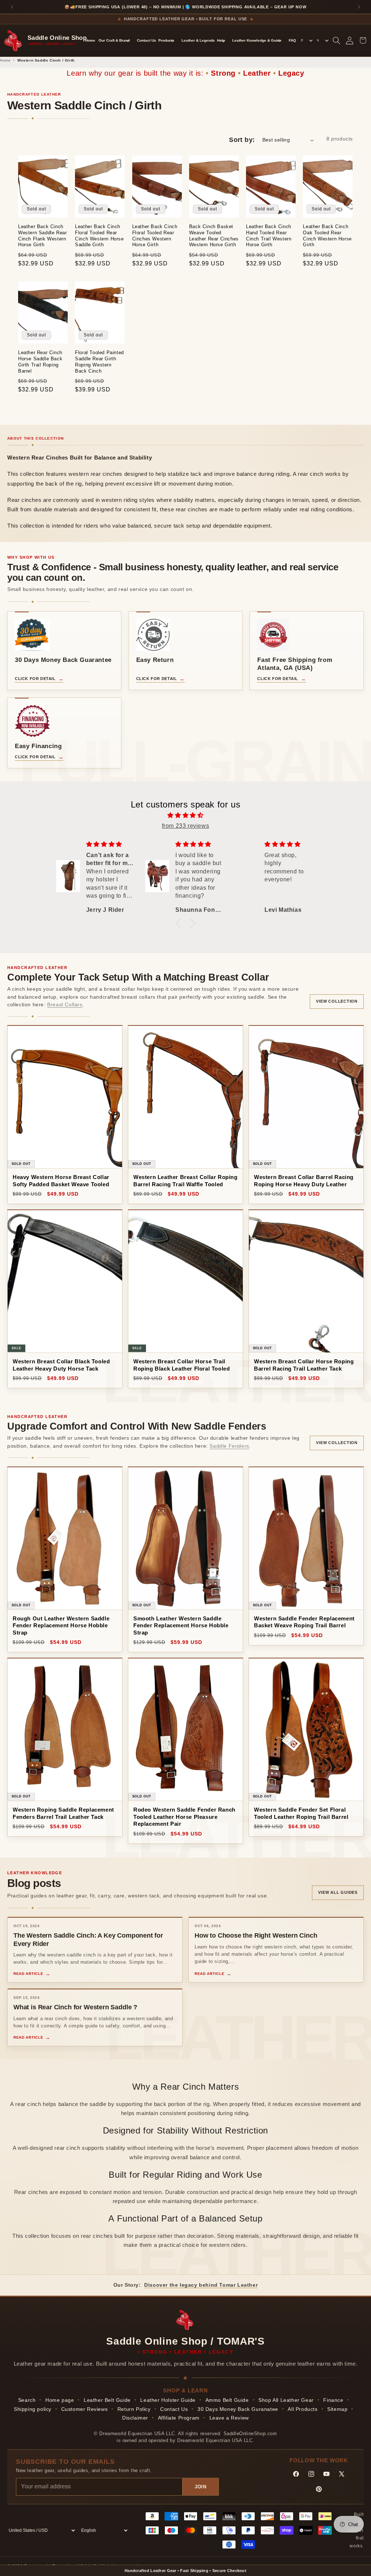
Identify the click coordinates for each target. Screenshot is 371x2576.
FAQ (292, 40)
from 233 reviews (186, 826)
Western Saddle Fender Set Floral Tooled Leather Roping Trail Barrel (301, 1813)
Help (221, 40)
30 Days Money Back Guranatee (238, 2409)
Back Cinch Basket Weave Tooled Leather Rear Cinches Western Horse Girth (214, 236)
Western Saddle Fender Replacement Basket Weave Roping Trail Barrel (304, 1622)
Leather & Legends (198, 40)
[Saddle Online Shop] (14, 40)
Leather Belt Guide (107, 2400)
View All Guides (338, 1892)
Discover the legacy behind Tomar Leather (201, 2285)
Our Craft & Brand (114, 40)
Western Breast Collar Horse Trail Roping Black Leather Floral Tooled (182, 1365)
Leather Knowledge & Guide (257, 40)
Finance (333, 2400)
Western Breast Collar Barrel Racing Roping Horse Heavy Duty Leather (304, 1181)
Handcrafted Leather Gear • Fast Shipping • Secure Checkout (185, 2571)
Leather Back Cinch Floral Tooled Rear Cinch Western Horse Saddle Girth (99, 236)
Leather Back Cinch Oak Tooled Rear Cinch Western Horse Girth (327, 236)
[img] (185, 815)
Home (90, 40)
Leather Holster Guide (168, 2400)
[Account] (350, 41)
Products (166, 40)
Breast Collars (65, 1004)
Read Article (28, 1974)
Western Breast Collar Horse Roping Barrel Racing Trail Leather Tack (304, 1365)
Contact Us (147, 40)
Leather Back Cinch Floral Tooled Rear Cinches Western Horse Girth (155, 236)
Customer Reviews (85, 2409)
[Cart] (363, 41)
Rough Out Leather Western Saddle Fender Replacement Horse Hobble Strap (61, 1625)
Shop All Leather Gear (286, 2400)
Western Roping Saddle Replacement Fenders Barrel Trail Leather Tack (63, 1813)
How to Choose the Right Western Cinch (256, 1935)
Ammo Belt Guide (227, 2400)
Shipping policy (33, 2409)
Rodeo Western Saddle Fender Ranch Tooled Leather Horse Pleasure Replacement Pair (184, 1817)
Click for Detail (35, 679)
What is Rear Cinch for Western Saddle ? (75, 2007)
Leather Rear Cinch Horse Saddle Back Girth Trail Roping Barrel (40, 362)
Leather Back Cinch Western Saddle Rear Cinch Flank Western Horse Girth (42, 236)
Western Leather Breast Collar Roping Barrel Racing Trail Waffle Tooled (185, 1181)
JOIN (201, 2487)
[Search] (337, 41)
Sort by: (242, 140)
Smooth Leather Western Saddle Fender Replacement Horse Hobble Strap (181, 1625)
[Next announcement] (359, 7)
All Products (303, 2409)
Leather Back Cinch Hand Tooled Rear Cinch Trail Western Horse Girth (269, 236)
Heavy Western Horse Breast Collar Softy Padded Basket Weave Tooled (61, 1181)
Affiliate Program (179, 2418)
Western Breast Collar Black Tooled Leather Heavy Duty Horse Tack (61, 1365)
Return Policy (134, 2409)
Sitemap (337, 2409)
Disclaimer (135, 2418)
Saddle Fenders (229, 1446)
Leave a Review (229, 2418)
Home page (60, 2400)
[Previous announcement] (12, 7)
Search (27, 2400)
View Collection (337, 1001)
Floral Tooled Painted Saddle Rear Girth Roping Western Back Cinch (99, 362)
